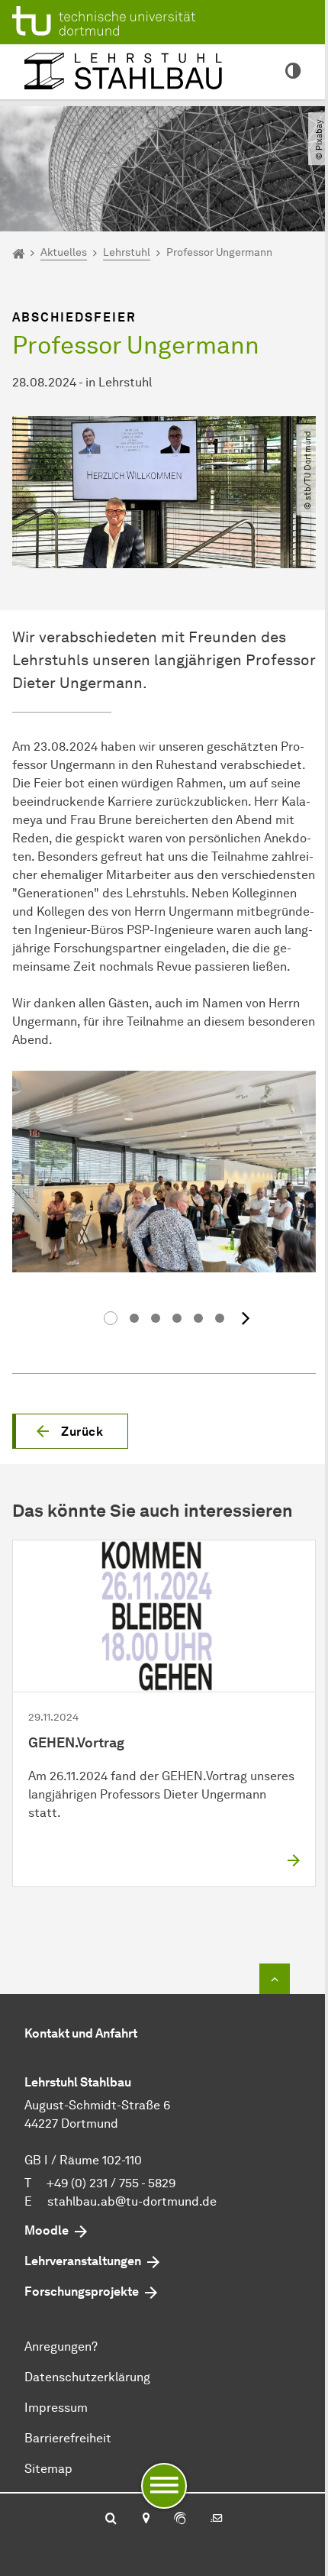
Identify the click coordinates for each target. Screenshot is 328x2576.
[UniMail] (217, 2519)
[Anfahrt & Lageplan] (145, 2519)
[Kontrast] (293, 72)
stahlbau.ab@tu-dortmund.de (132, 2201)
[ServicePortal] (180, 2519)
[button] (70, 1431)
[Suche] (111, 2519)
